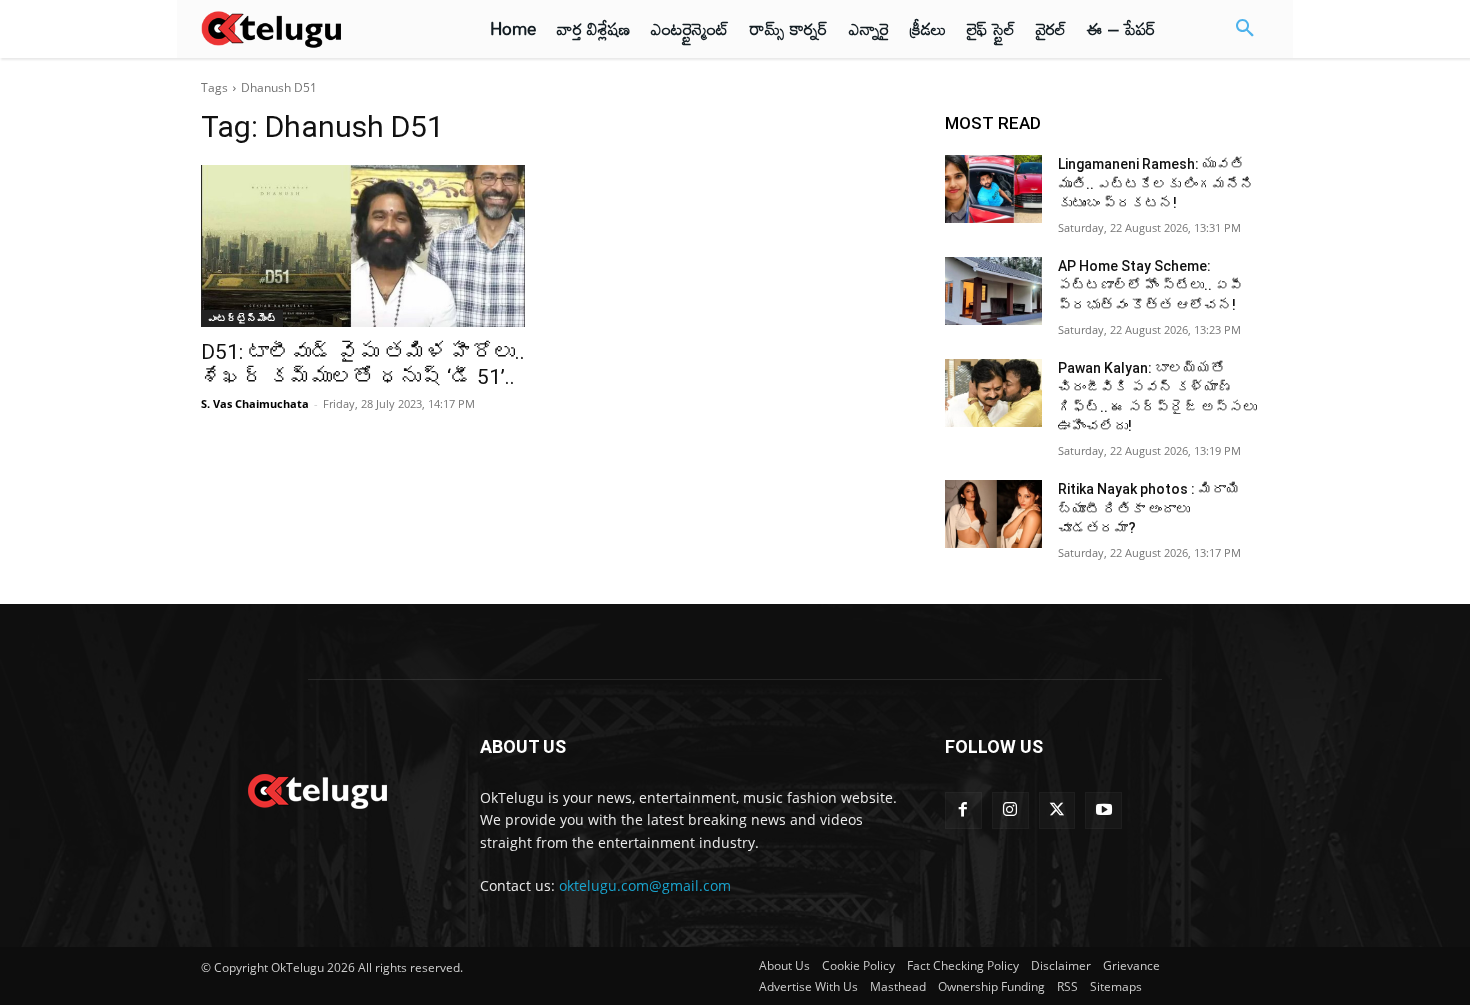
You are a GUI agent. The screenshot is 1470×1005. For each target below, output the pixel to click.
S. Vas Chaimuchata (255, 403)
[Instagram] (1010, 810)
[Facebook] (963, 810)
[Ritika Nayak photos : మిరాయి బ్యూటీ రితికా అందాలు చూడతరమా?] (993, 514)
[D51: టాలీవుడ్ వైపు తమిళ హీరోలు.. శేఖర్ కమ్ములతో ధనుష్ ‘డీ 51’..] (363, 246)
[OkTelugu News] (316, 789)
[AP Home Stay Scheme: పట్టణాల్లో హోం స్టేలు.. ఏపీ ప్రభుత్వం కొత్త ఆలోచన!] (993, 291)
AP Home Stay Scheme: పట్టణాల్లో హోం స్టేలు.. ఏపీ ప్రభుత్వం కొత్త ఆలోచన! (1150, 285)
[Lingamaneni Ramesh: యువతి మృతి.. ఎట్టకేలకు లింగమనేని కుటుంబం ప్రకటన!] (993, 189)
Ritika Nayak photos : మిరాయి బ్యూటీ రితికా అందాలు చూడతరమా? (1149, 508)
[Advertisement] (113, 370)
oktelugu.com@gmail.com (645, 885)
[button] (1245, 29)
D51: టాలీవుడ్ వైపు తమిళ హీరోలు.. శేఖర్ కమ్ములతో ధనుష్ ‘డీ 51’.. (363, 364)
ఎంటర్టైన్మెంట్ (242, 318)
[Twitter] (1057, 810)
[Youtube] (1103, 810)
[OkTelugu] (316, 29)
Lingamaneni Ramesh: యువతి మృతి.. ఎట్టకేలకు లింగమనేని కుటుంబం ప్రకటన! (1156, 183)
